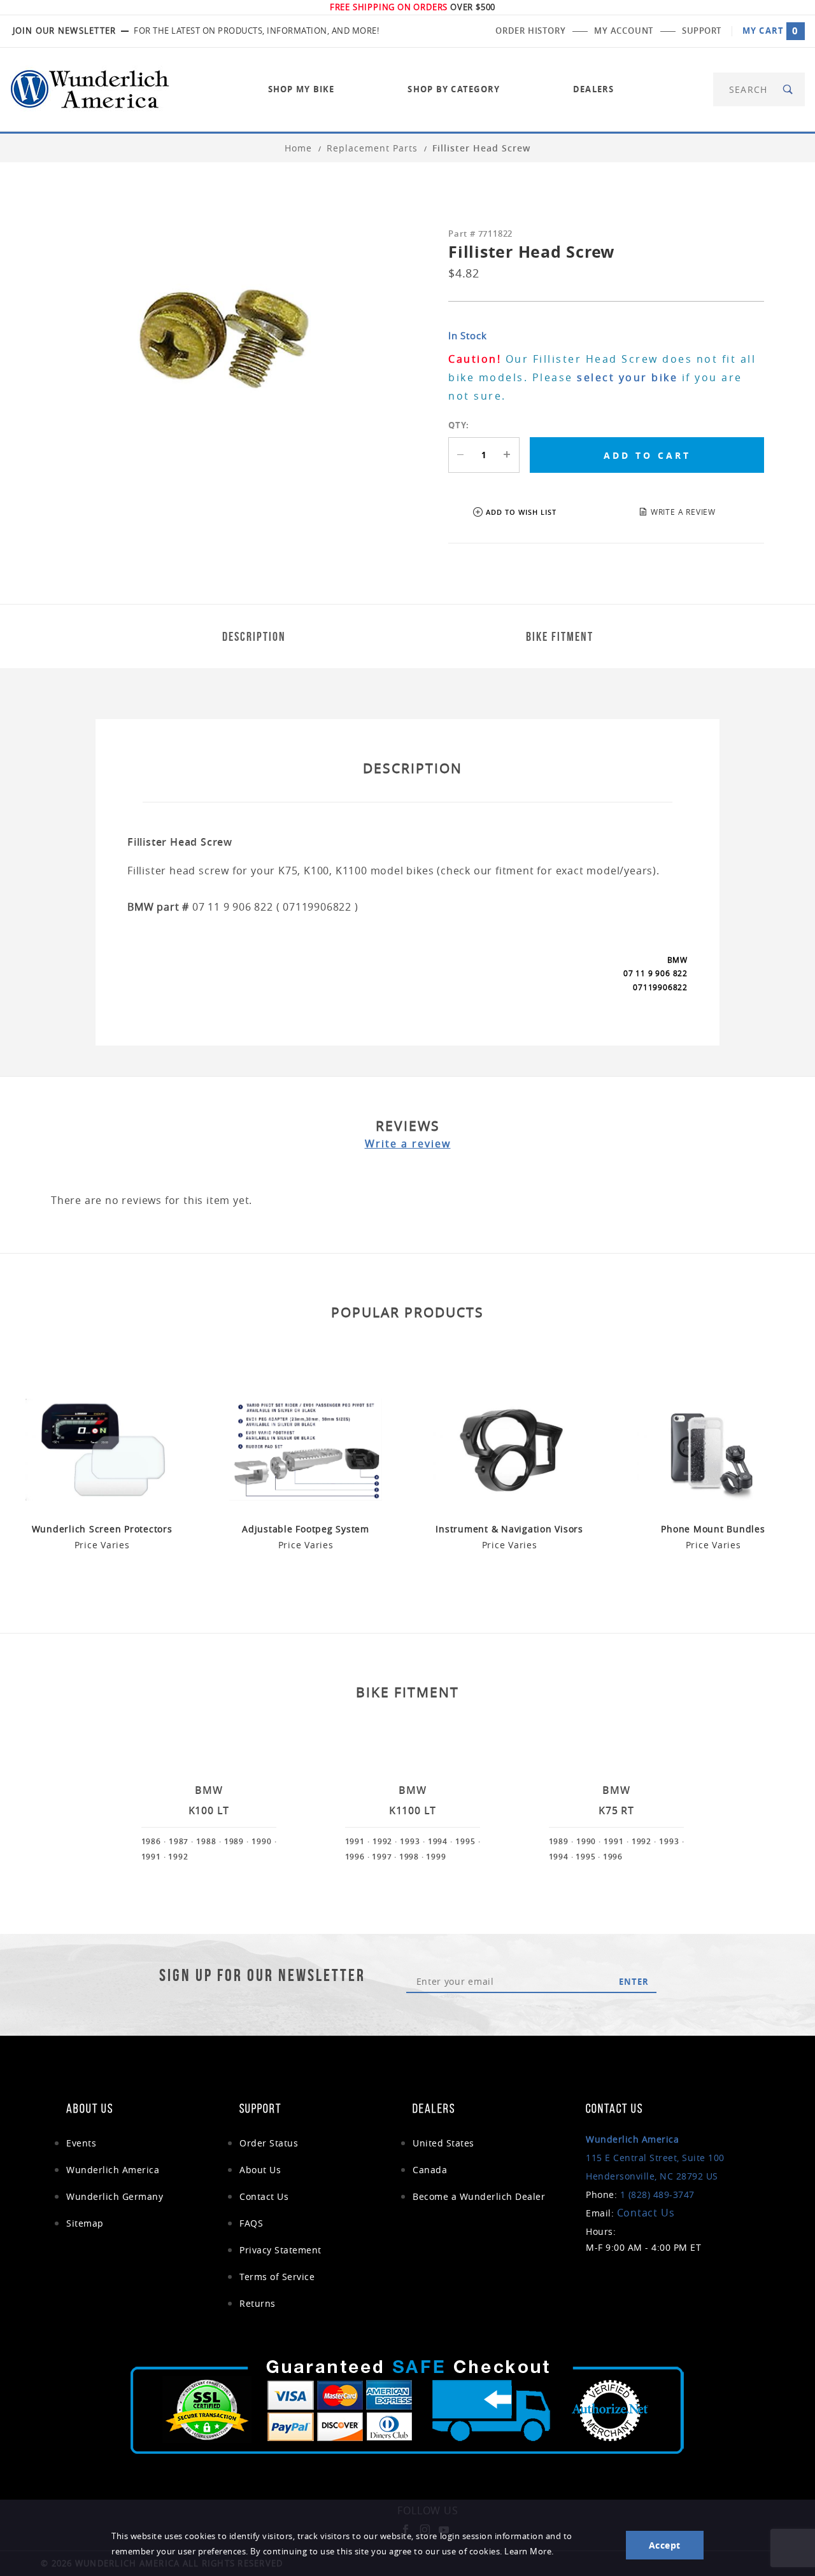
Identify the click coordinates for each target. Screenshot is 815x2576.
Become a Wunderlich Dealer (479, 2196)
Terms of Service (277, 2277)
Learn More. (529, 2551)
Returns (258, 2303)
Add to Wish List (521, 512)
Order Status (269, 2143)
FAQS (251, 2223)
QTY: (459, 425)
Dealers (594, 89)
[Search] (789, 89)
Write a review (408, 1144)
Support (702, 31)
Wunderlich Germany (115, 2196)
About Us (260, 2170)
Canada (430, 2170)
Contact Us (264, 2196)
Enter (634, 1982)
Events (81, 2143)
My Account (624, 31)
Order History (530, 31)
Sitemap (85, 2223)
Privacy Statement (280, 2250)
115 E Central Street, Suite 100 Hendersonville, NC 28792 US (655, 2158)
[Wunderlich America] (90, 88)
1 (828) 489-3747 (657, 2194)
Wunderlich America (113, 2170)
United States (443, 2143)
